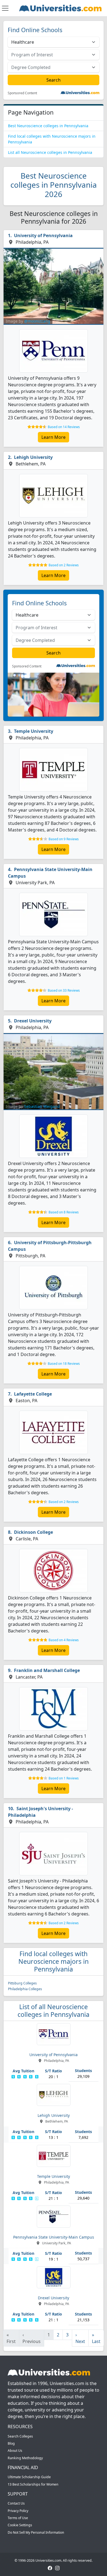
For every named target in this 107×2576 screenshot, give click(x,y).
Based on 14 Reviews (64, 427)
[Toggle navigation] (5, 8)
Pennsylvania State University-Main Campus (50, 873)
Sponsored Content (22, 93)
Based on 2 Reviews (64, 565)
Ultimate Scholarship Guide (29, 2477)
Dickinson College (33, 1532)
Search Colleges (20, 2436)
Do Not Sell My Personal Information (36, 2532)
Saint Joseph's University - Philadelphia (40, 1812)
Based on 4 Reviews (64, 1640)
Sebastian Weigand (42, 1106)
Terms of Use (18, 2518)
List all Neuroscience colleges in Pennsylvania (50, 152)
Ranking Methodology (25, 2458)
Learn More (54, 437)
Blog (11, 2443)
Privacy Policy (18, 2511)
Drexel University (33, 1021)
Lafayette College (33, 1394)
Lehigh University (33, 457)
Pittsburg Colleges (22, 1983)
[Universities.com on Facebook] (50, 2568)
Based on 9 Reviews (64, 839)
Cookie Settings (20, 2525)
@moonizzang (37, 321)
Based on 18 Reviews (64, 1364)
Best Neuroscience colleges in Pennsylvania (48, 126)
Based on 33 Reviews (64, 990)
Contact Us (16, 2503)
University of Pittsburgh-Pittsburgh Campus (50, 1246)
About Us (15, 2451)
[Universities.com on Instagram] (57, 2568)
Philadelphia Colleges (25, 1989)
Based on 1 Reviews (64, 1778)
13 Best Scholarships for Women (33, 2484)
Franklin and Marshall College (47, 1670)
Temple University (34, 731)
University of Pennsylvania (43, 235)
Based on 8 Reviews (64, 1212)
